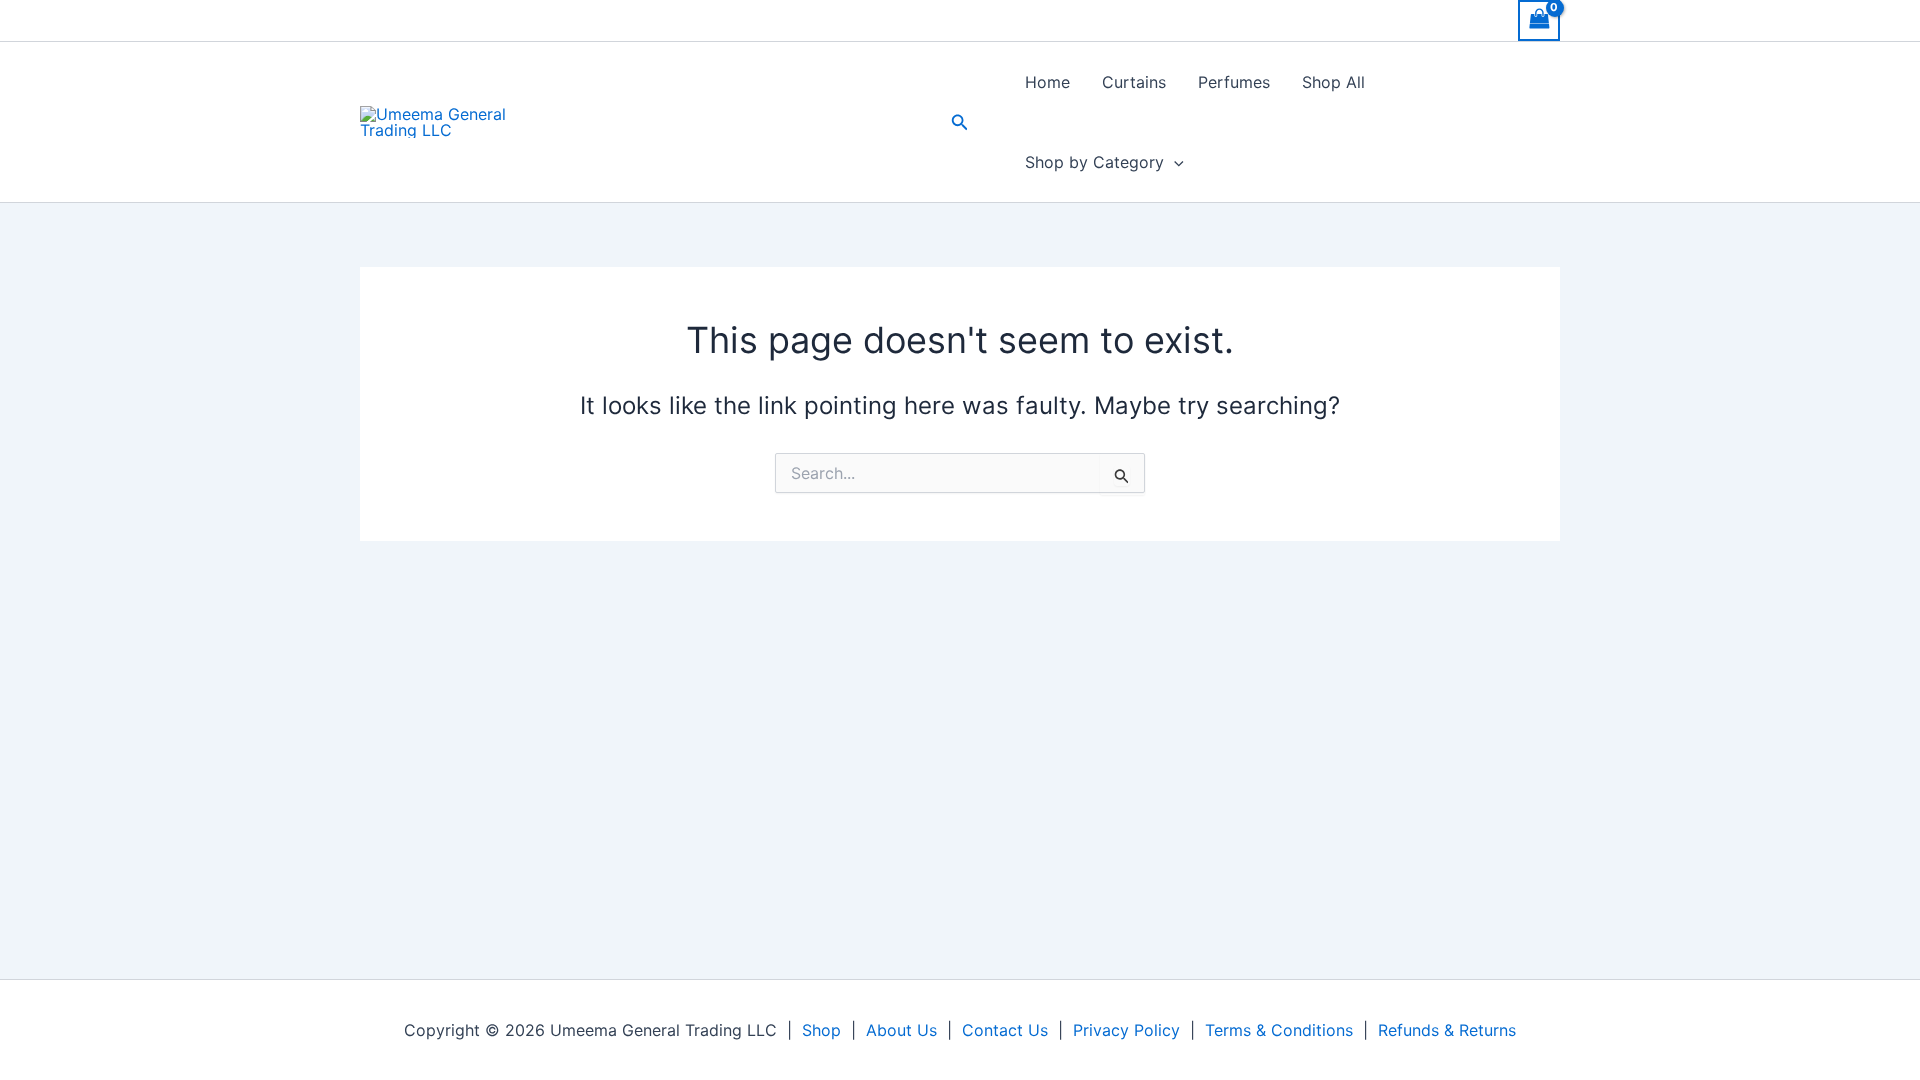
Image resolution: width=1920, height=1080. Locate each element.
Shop (821, 1030)
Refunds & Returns (1447, 1030)
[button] (960, 122)
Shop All (1333, 82)
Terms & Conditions (1279, 1030)
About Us (901, 1030)
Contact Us (1005, 1030)
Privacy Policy (1126, 1030)
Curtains (1134, 82)
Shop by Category (1094, 162)
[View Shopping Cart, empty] (1539, 20)
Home (1047, 82)
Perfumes (1234, 82)
